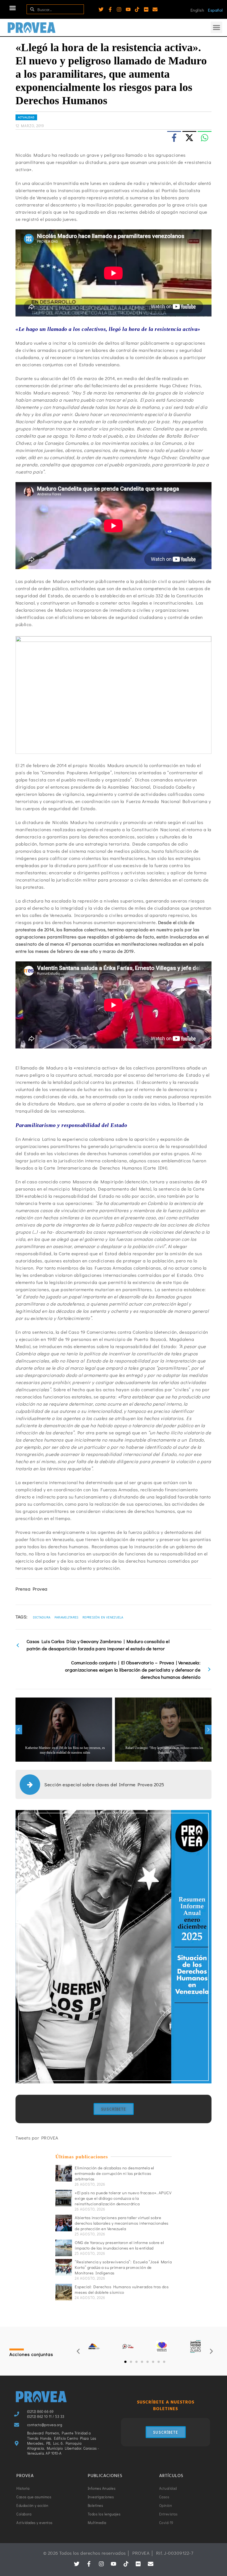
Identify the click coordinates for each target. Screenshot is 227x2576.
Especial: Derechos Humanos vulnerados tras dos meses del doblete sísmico (122, 2289)
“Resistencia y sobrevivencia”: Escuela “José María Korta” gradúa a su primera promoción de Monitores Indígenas (123, 2267)
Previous (19, 1730)
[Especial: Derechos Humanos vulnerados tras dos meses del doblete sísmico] (64, 2292)
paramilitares (67, 1617)
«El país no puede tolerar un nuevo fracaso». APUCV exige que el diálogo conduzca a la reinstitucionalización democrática (123, 2198)
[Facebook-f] (110, 9)
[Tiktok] (137, 9)
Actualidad (26, 117)
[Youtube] (128, 9)
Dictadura (42, 1617)
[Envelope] (155, 9)
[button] (13, 8)
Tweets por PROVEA (37, 2138)
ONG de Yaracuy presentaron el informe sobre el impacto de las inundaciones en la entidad (119, 2245)
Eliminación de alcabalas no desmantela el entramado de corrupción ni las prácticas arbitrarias (114, 2173)
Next (208, 1730)
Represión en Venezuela (103, 1617)
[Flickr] (146, 9)
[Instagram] (119, 9)
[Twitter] (101, 9)
